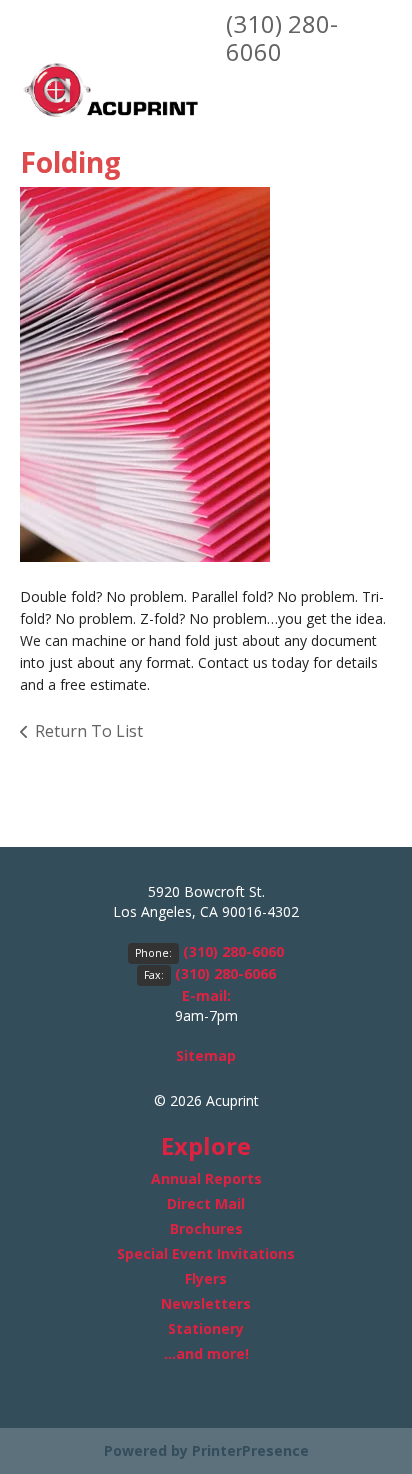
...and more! (206, 1353)
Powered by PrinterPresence (206, 1450)
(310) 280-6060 (282, 37)
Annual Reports (206, 1178)
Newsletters (206, 1303)
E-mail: (206, 995)
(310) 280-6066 (225, 973)
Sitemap (206, 1055)
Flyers (206, 1278)
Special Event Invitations (206, 1253)
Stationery (206, 1328)
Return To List (89, 731)
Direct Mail (206, 1203)
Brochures (206, 1228)
